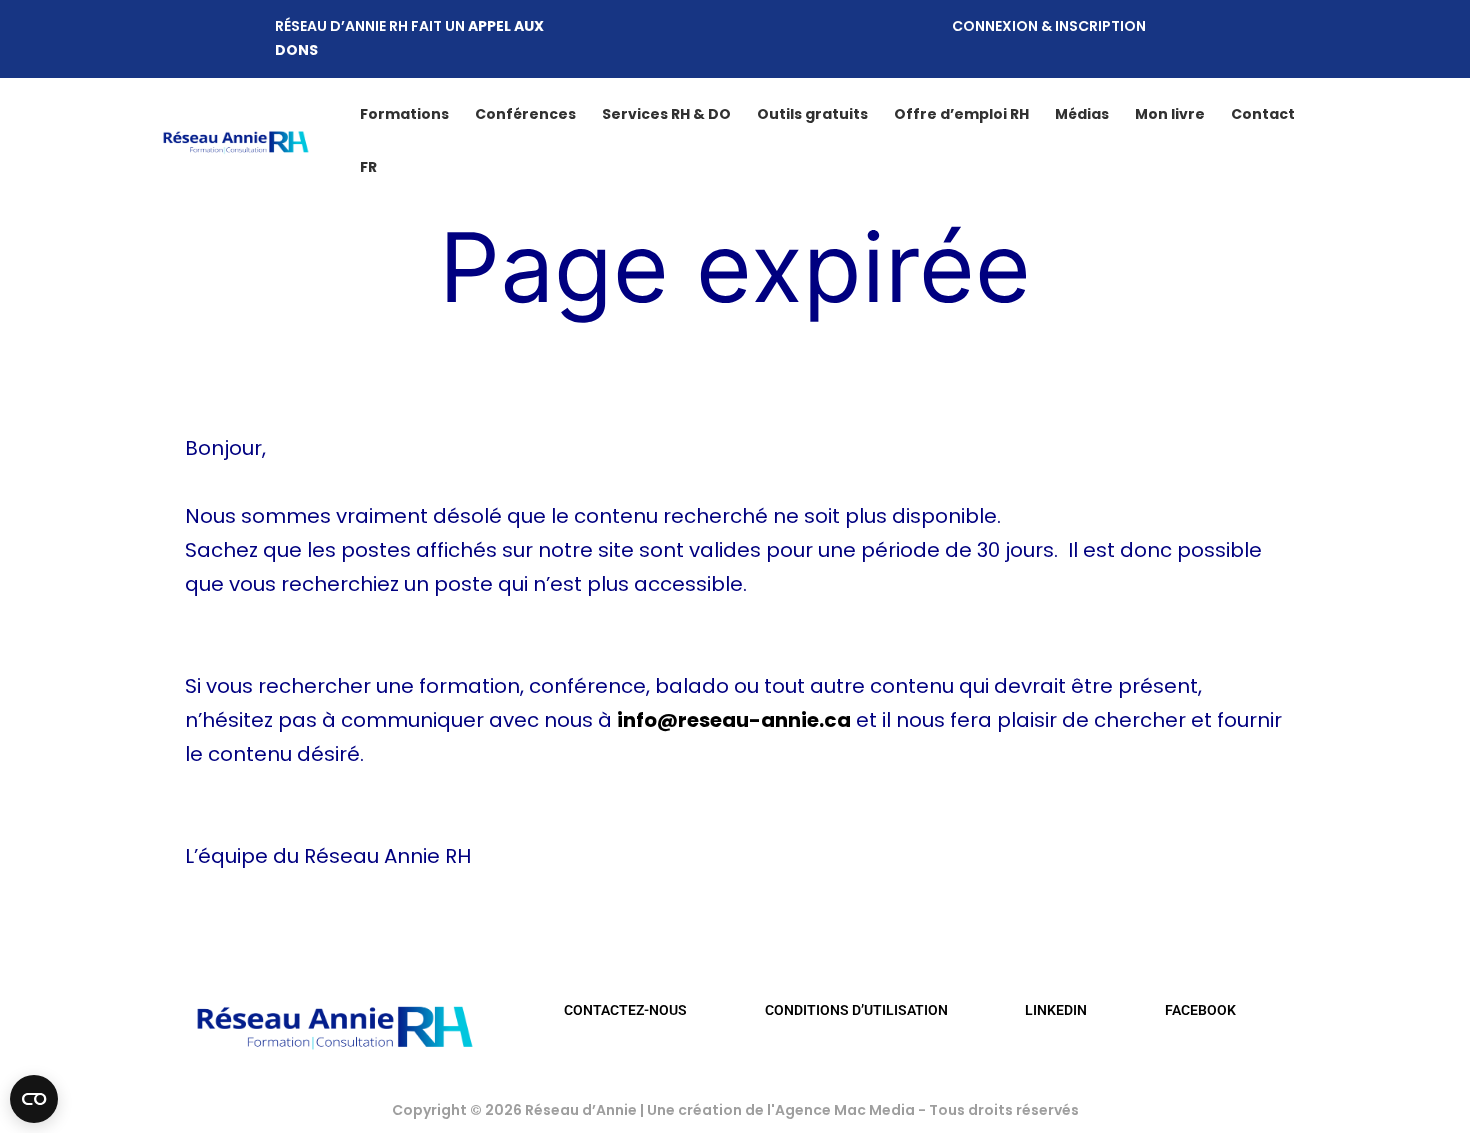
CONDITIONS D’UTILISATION (856, 1010)
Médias (1082, 114)
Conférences (525, 114)
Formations (404, 114)
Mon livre (1170, 114)
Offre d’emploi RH (961, 114)
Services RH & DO (666, 114)
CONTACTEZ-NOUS (625, 1010)
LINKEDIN (1056, 1010)
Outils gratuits (812, 114)
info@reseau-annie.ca (734, 720)
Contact (1263, 114)
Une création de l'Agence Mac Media (782, 1110)
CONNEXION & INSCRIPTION (1049, 26)
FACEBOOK (1200, 1010)
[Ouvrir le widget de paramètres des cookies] (34, 1099)
